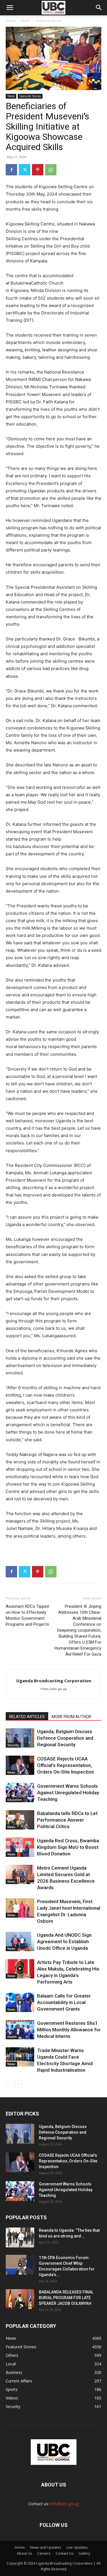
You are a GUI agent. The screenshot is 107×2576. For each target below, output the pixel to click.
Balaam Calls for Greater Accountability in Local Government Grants (64, 2002)
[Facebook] (11, 170)
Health (12, 2037)
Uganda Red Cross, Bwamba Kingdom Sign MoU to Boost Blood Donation (68, 1847)
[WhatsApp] (51, 170)
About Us (24, 2553)
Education (15, 1800)
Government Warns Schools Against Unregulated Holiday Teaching (68, 1793)
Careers (44, 2553)
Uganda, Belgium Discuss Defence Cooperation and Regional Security (65, 1738)
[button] (99, 8)
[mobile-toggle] (10, 8)
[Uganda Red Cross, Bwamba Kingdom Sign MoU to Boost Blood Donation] (20, 1847)
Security (13, 1745)
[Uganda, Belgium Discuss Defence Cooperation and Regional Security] (20, 1738)
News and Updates (46, 2547)
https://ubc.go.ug (53, 1689)
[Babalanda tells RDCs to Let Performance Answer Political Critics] (20, 1820)
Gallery (84, 2553)
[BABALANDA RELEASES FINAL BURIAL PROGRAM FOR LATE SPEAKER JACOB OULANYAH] (20, 2299)
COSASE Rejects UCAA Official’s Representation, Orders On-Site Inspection (65, 1765)
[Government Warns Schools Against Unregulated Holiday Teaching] (20, 1793)
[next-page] (18, 2084)
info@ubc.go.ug (64, 2504)
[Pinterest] (38, 170)
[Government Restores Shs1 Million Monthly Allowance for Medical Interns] (20, 2030)
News (26, 21)
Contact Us (64, 2553)
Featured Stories (49, 21)
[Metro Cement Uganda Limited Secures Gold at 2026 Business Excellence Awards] (20, 1875)
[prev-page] (9, 2084)
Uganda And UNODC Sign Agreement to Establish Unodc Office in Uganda (64, 1942)
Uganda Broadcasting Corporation (54, 1681)
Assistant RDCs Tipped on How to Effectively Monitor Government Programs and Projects (27, 1615)
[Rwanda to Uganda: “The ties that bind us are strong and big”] (20, 2237)
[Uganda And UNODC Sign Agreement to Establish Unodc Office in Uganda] (20, 1942)
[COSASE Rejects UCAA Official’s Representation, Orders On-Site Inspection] (20, 1765)
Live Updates (77, 2547)
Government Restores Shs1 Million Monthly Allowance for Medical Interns (69, 2030)
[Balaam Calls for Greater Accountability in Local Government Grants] (20, 2002)
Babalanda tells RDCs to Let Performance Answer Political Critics (67, 1820)
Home (11, 21)
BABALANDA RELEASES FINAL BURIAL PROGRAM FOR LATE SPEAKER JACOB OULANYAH (66, 2298)
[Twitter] (25, 170)
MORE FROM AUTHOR (71, 1717)
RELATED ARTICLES (27, 1717)
